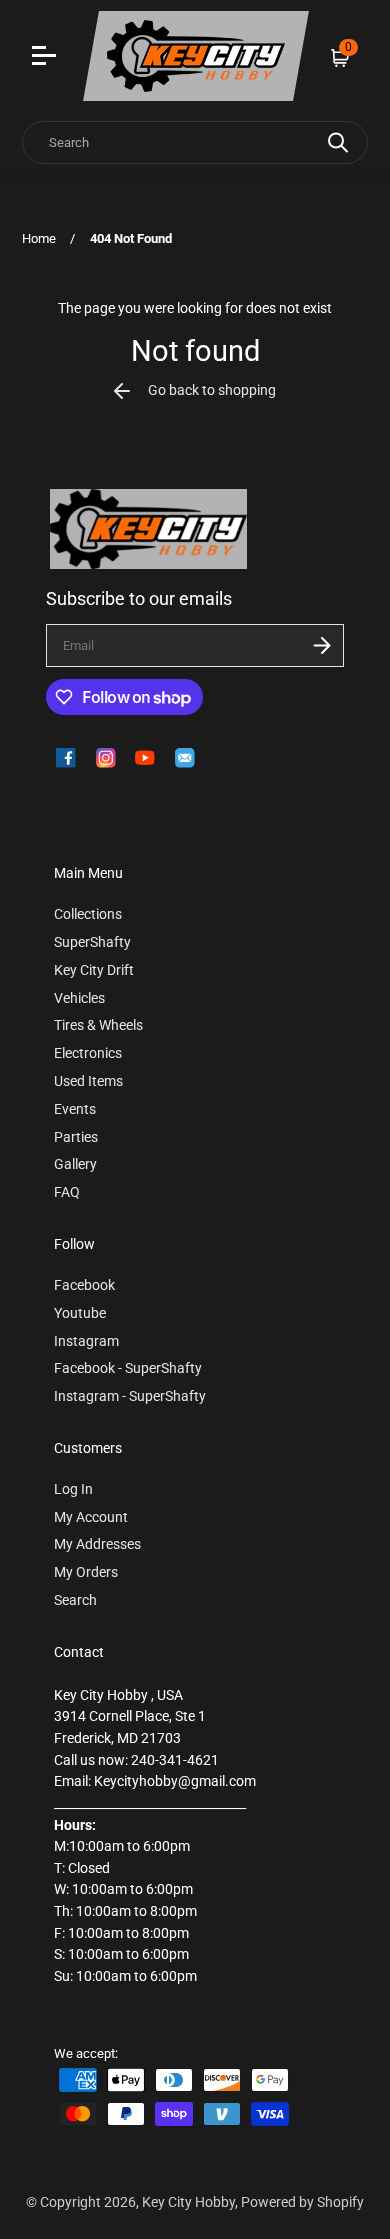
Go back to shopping (212, 390)
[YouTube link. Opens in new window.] (145, 758)
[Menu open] (46, 58)
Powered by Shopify (302, 2202)
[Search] (338, 142)
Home (39, 238)
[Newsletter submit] (322, 645)
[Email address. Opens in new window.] (185, 758)
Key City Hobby (188, 2202)
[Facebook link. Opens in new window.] (66, 758)
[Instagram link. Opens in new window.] (106, 758)
